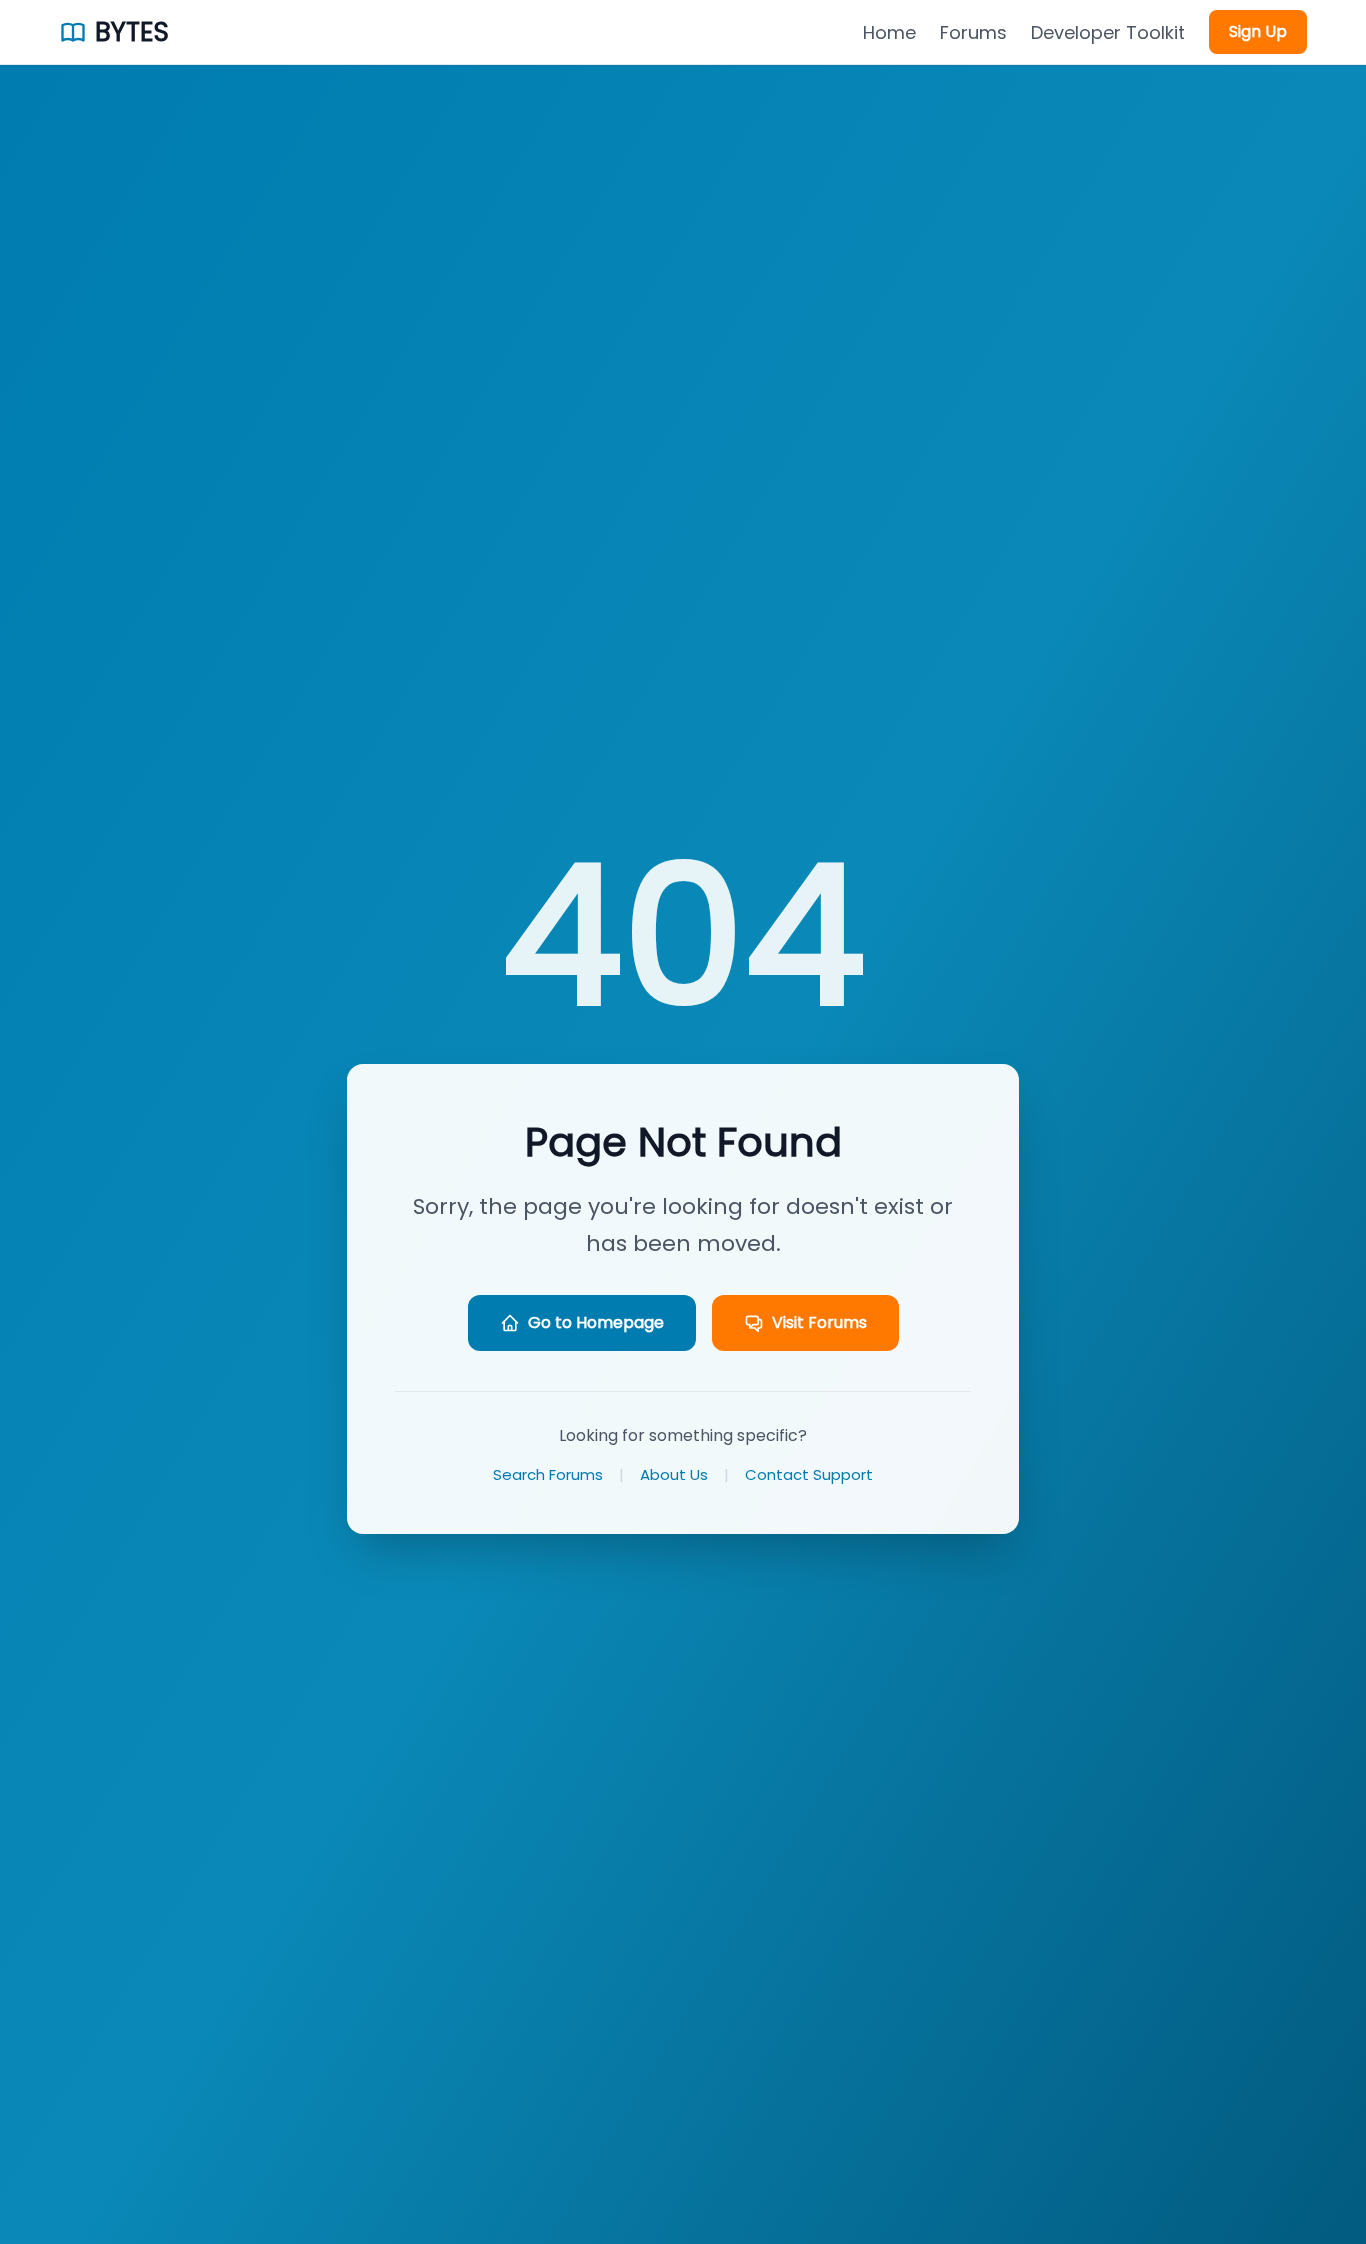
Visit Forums (819, 1322)
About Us (674, 1474)
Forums (973, 32)
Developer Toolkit (1108, 32)
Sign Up (1258, 31)
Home (889, 32)
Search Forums (548, 1474)
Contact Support (809, 1474)
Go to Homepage (596, 1322)
